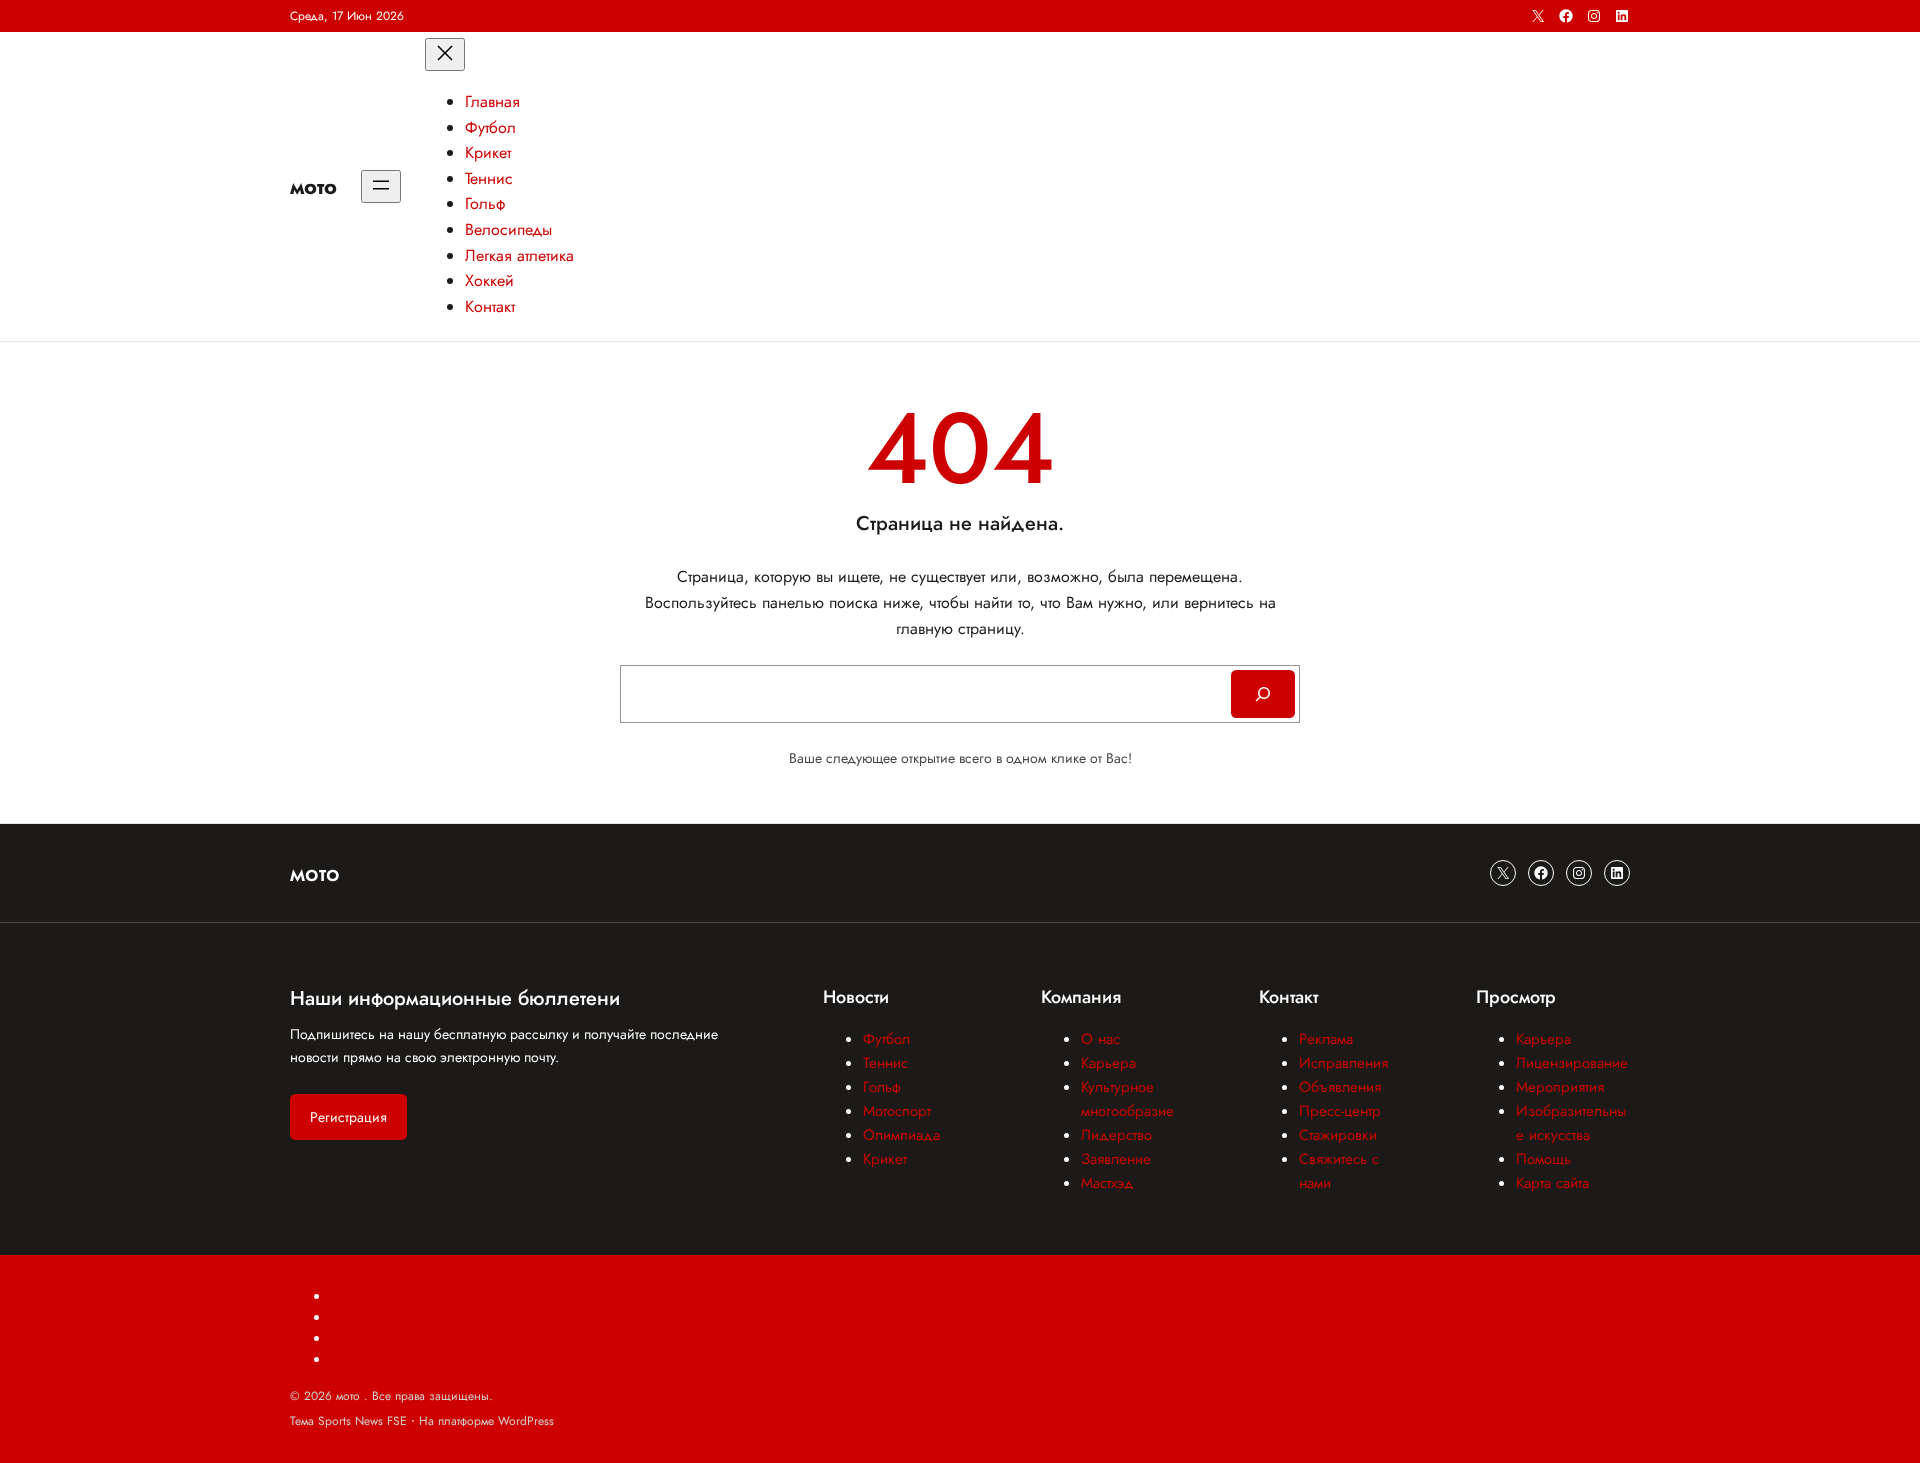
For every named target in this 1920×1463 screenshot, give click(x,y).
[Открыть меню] (381, 186)
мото (313, 186)
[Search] (1263, 694)
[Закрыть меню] (445, 54)
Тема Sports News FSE (348, 1421)
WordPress (526, 1421)
